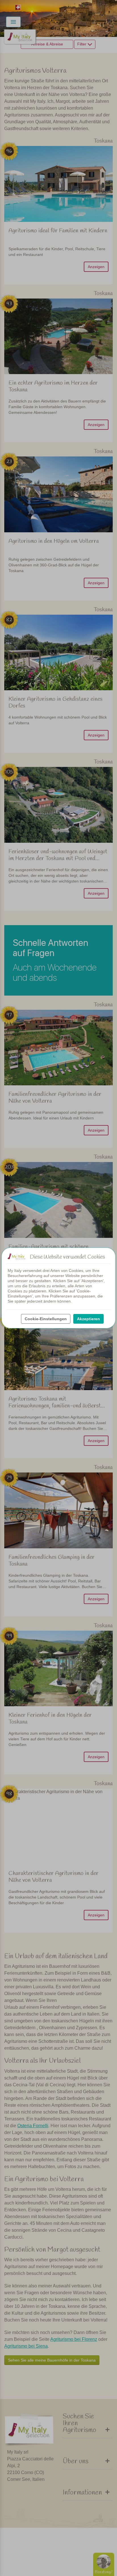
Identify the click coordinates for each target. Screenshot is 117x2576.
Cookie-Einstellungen (46, 1319)
